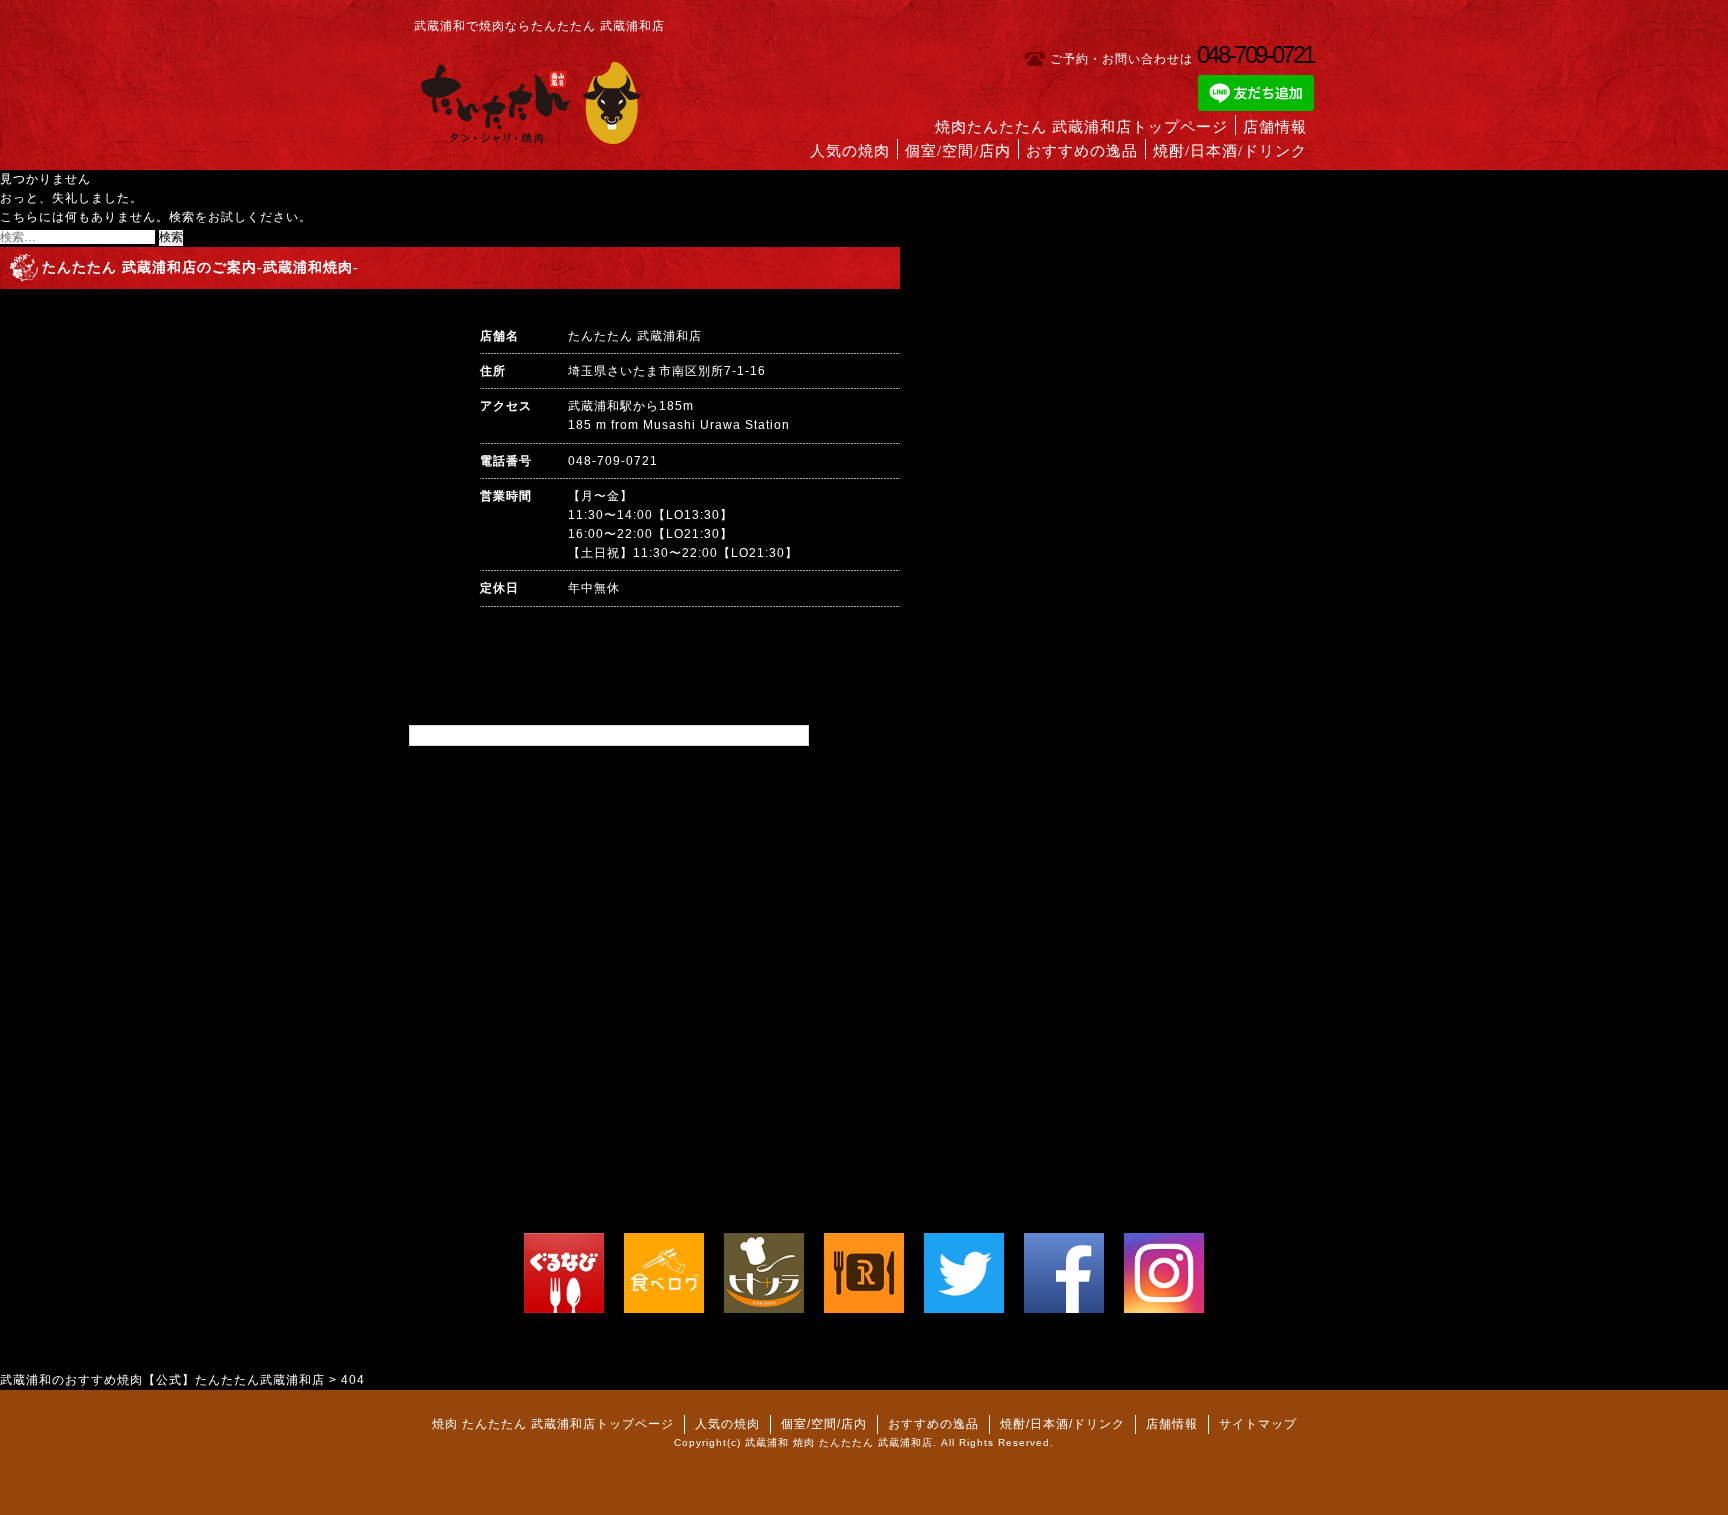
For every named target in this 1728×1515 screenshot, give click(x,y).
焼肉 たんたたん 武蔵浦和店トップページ (553, 1424)
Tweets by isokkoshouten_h (497, 735)
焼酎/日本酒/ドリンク (1230, 151)
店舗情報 (1275, 127)
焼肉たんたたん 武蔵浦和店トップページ (1081, 127)
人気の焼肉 (850, 151)
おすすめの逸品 (1082, 151)
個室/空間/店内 (958, 151)
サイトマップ (1258, 1424)
